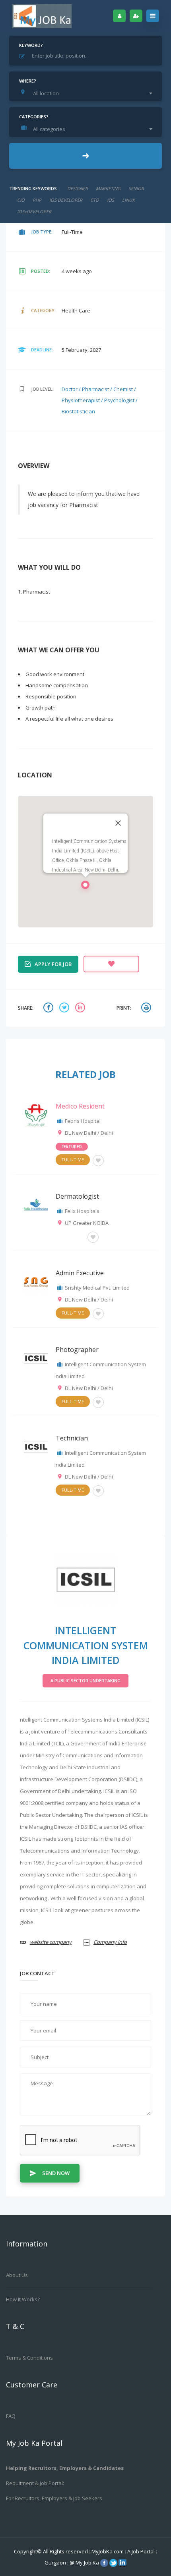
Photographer (77, 1350)
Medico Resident (80, 1106)
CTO (95, 200)
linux (128, 200)
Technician (72, 1438)
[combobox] (87, 93)
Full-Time (73, 1160)
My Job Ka (87, 2563)
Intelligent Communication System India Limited (86, 1645)
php (37, 200)
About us (17, 2275)
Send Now (56, 2173)
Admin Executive (80, 1273)
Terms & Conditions (29, 2358)
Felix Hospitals (82, 1211)
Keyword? (31, 45)
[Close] (118, 823)
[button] (85, 887)
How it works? (23, 2299)
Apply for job (53, 964)
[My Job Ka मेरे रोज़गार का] (42, 16)
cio (21, 200)
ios (111, 200)
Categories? (34, 117)
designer (78, 188)
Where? (28, 81)
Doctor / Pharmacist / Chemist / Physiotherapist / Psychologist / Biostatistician (100, 400)
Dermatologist (77, 1196)
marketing (108, 188)
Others (70, 1236)
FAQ (11, 2416)
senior (136, 188)
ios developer (66, 200)
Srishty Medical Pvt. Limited (97, 1288)
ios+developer (34, 211)
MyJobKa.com (108, 2551)
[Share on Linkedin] (81, 1008)
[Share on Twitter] (65, 1008)
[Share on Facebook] (49, 1008)
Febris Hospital (83, 1121)
